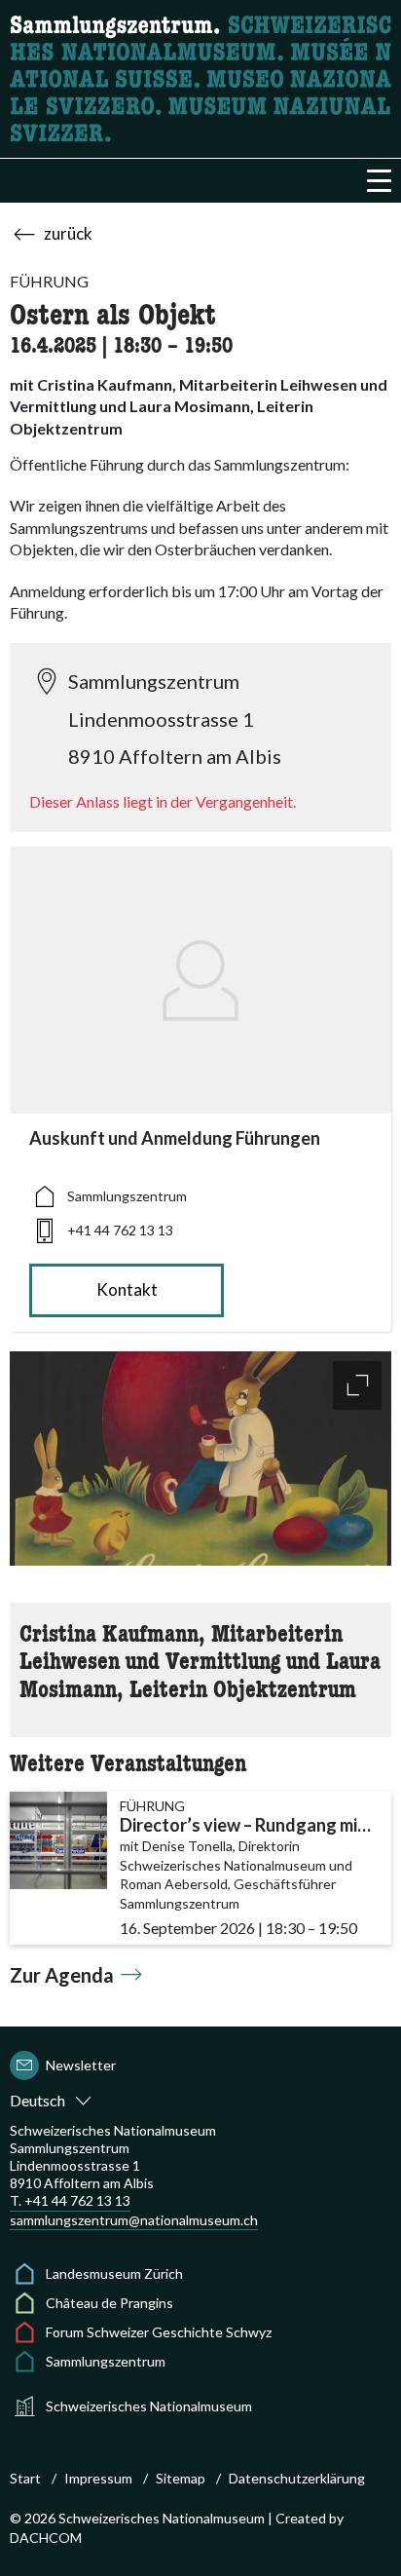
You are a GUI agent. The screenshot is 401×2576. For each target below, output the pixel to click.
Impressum (98, 2478)
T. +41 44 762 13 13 (70, 2200)
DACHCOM (46, 2538)
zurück (68, 233)
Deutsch (37, 2100)
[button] (379, 181)
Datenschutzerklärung (297, 2478)
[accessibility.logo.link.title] (200, 76)
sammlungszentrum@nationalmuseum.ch (134, 2220)
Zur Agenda (62, 1975)
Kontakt (127, 1289)
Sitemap (181, 2478)
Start (25, 2478)
